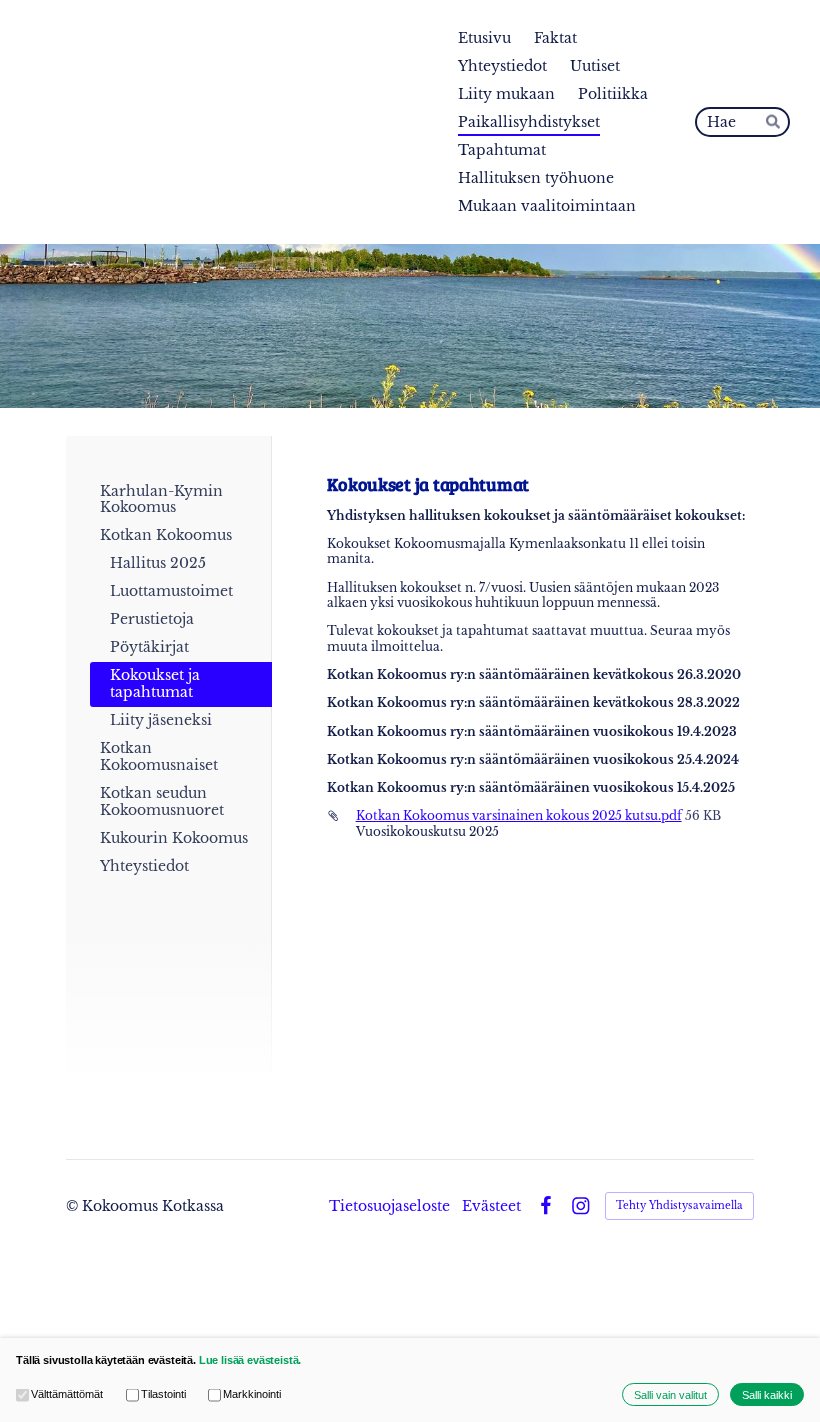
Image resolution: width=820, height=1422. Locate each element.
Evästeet (491, 1206)
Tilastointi (163, 1394)
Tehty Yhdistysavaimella (679, 1205)
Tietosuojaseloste (389, 1206)
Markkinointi (252, 1394)
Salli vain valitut (670, 1395)
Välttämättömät (67, 1394)
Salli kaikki (767, 1395)
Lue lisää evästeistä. (250, 1360)
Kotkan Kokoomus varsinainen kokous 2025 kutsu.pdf (519, 815)
